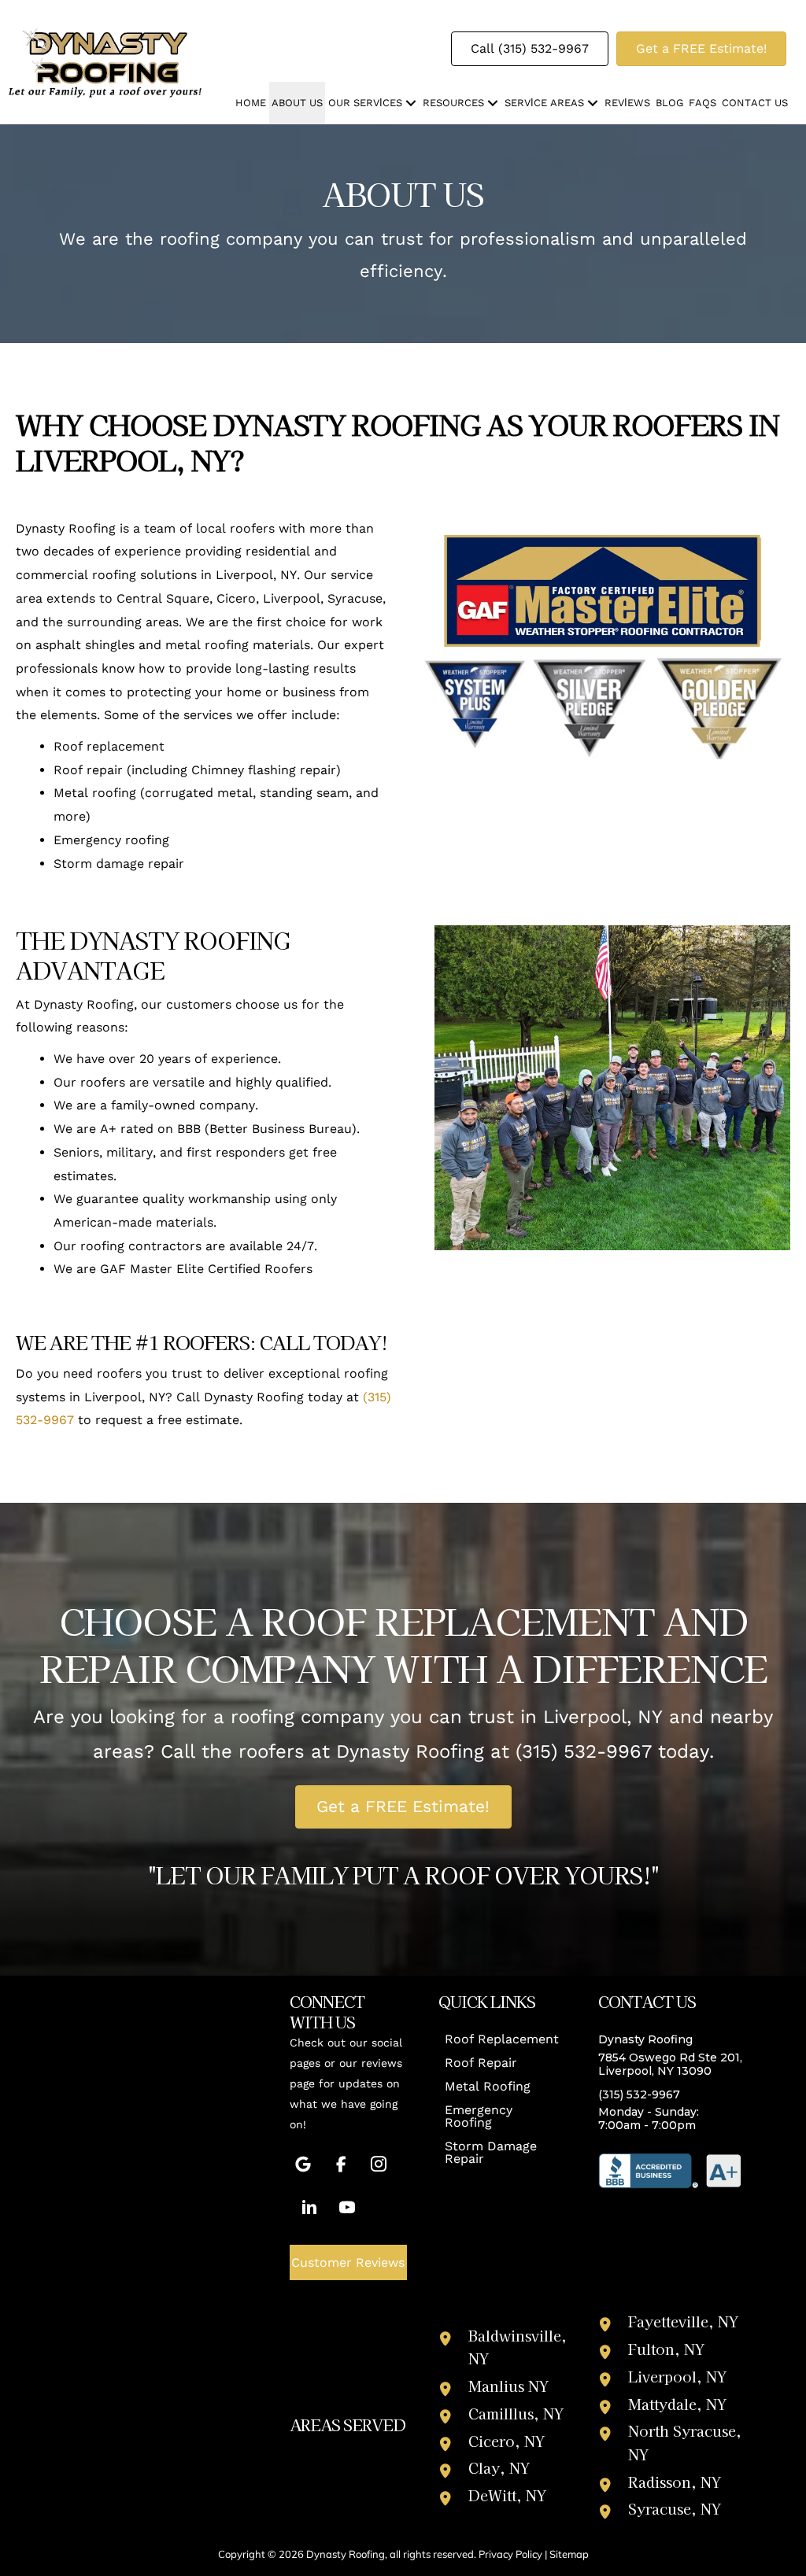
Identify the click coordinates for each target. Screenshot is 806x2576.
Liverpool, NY (677, 2376)
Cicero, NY (507, 2441)
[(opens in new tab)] (670, 2170)
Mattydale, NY (677, 2404)
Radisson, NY (675, 2482)
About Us (297, 103)
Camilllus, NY (516, 2413)
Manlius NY (508, 2386)
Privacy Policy (510, 2554)
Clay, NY (499, 2467)
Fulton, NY (666, 2349)
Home (251, 103)
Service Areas (544, 103)
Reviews (627, 103)
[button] (411, 103)
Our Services (365, 103)
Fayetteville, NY (683, 2321)
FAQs (702, 103)
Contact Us (755, 103)
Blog (669, 103)
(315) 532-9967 (584, 1751)
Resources (453, 103)
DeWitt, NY (507, 2495)
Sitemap (569, 2554)
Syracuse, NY (675, 2508)
